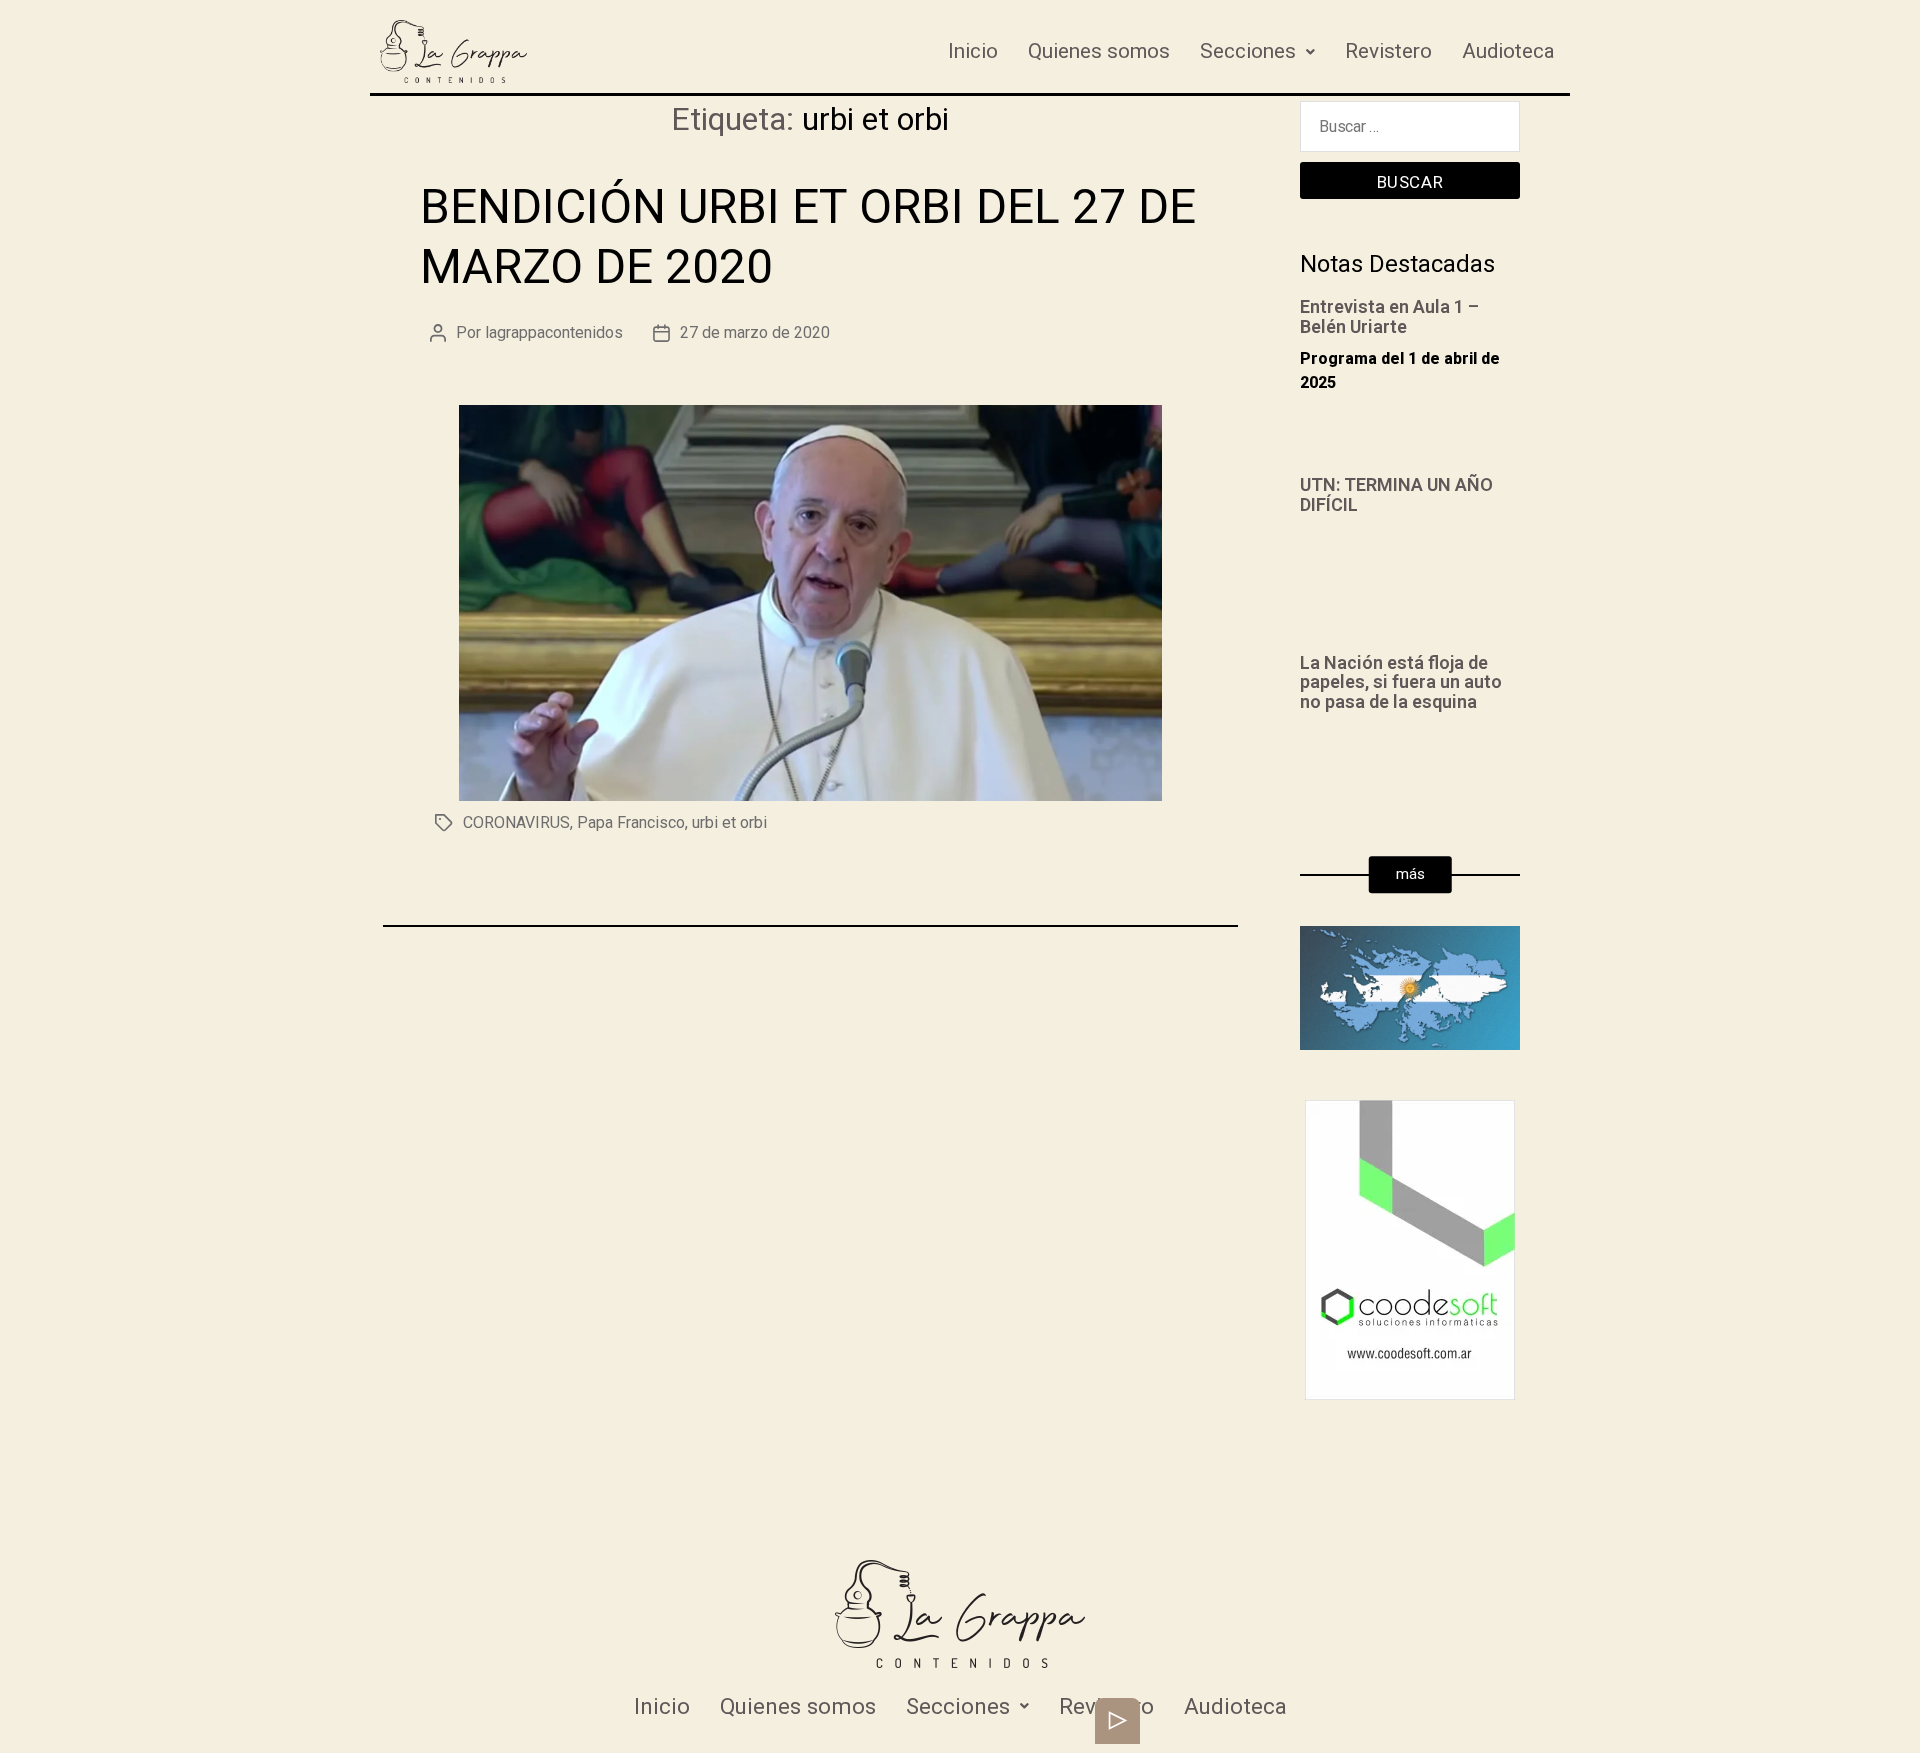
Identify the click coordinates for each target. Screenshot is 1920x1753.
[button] (1410, 875)
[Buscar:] (1410, 131)
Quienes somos (1099, 51)
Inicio (973, 51)
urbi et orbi (729, 822)
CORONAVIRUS (516, 822)
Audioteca (1508, 51)
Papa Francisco (631, 822)
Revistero (1388, 51)
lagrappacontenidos (554, 332)
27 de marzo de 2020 (755, 332)
